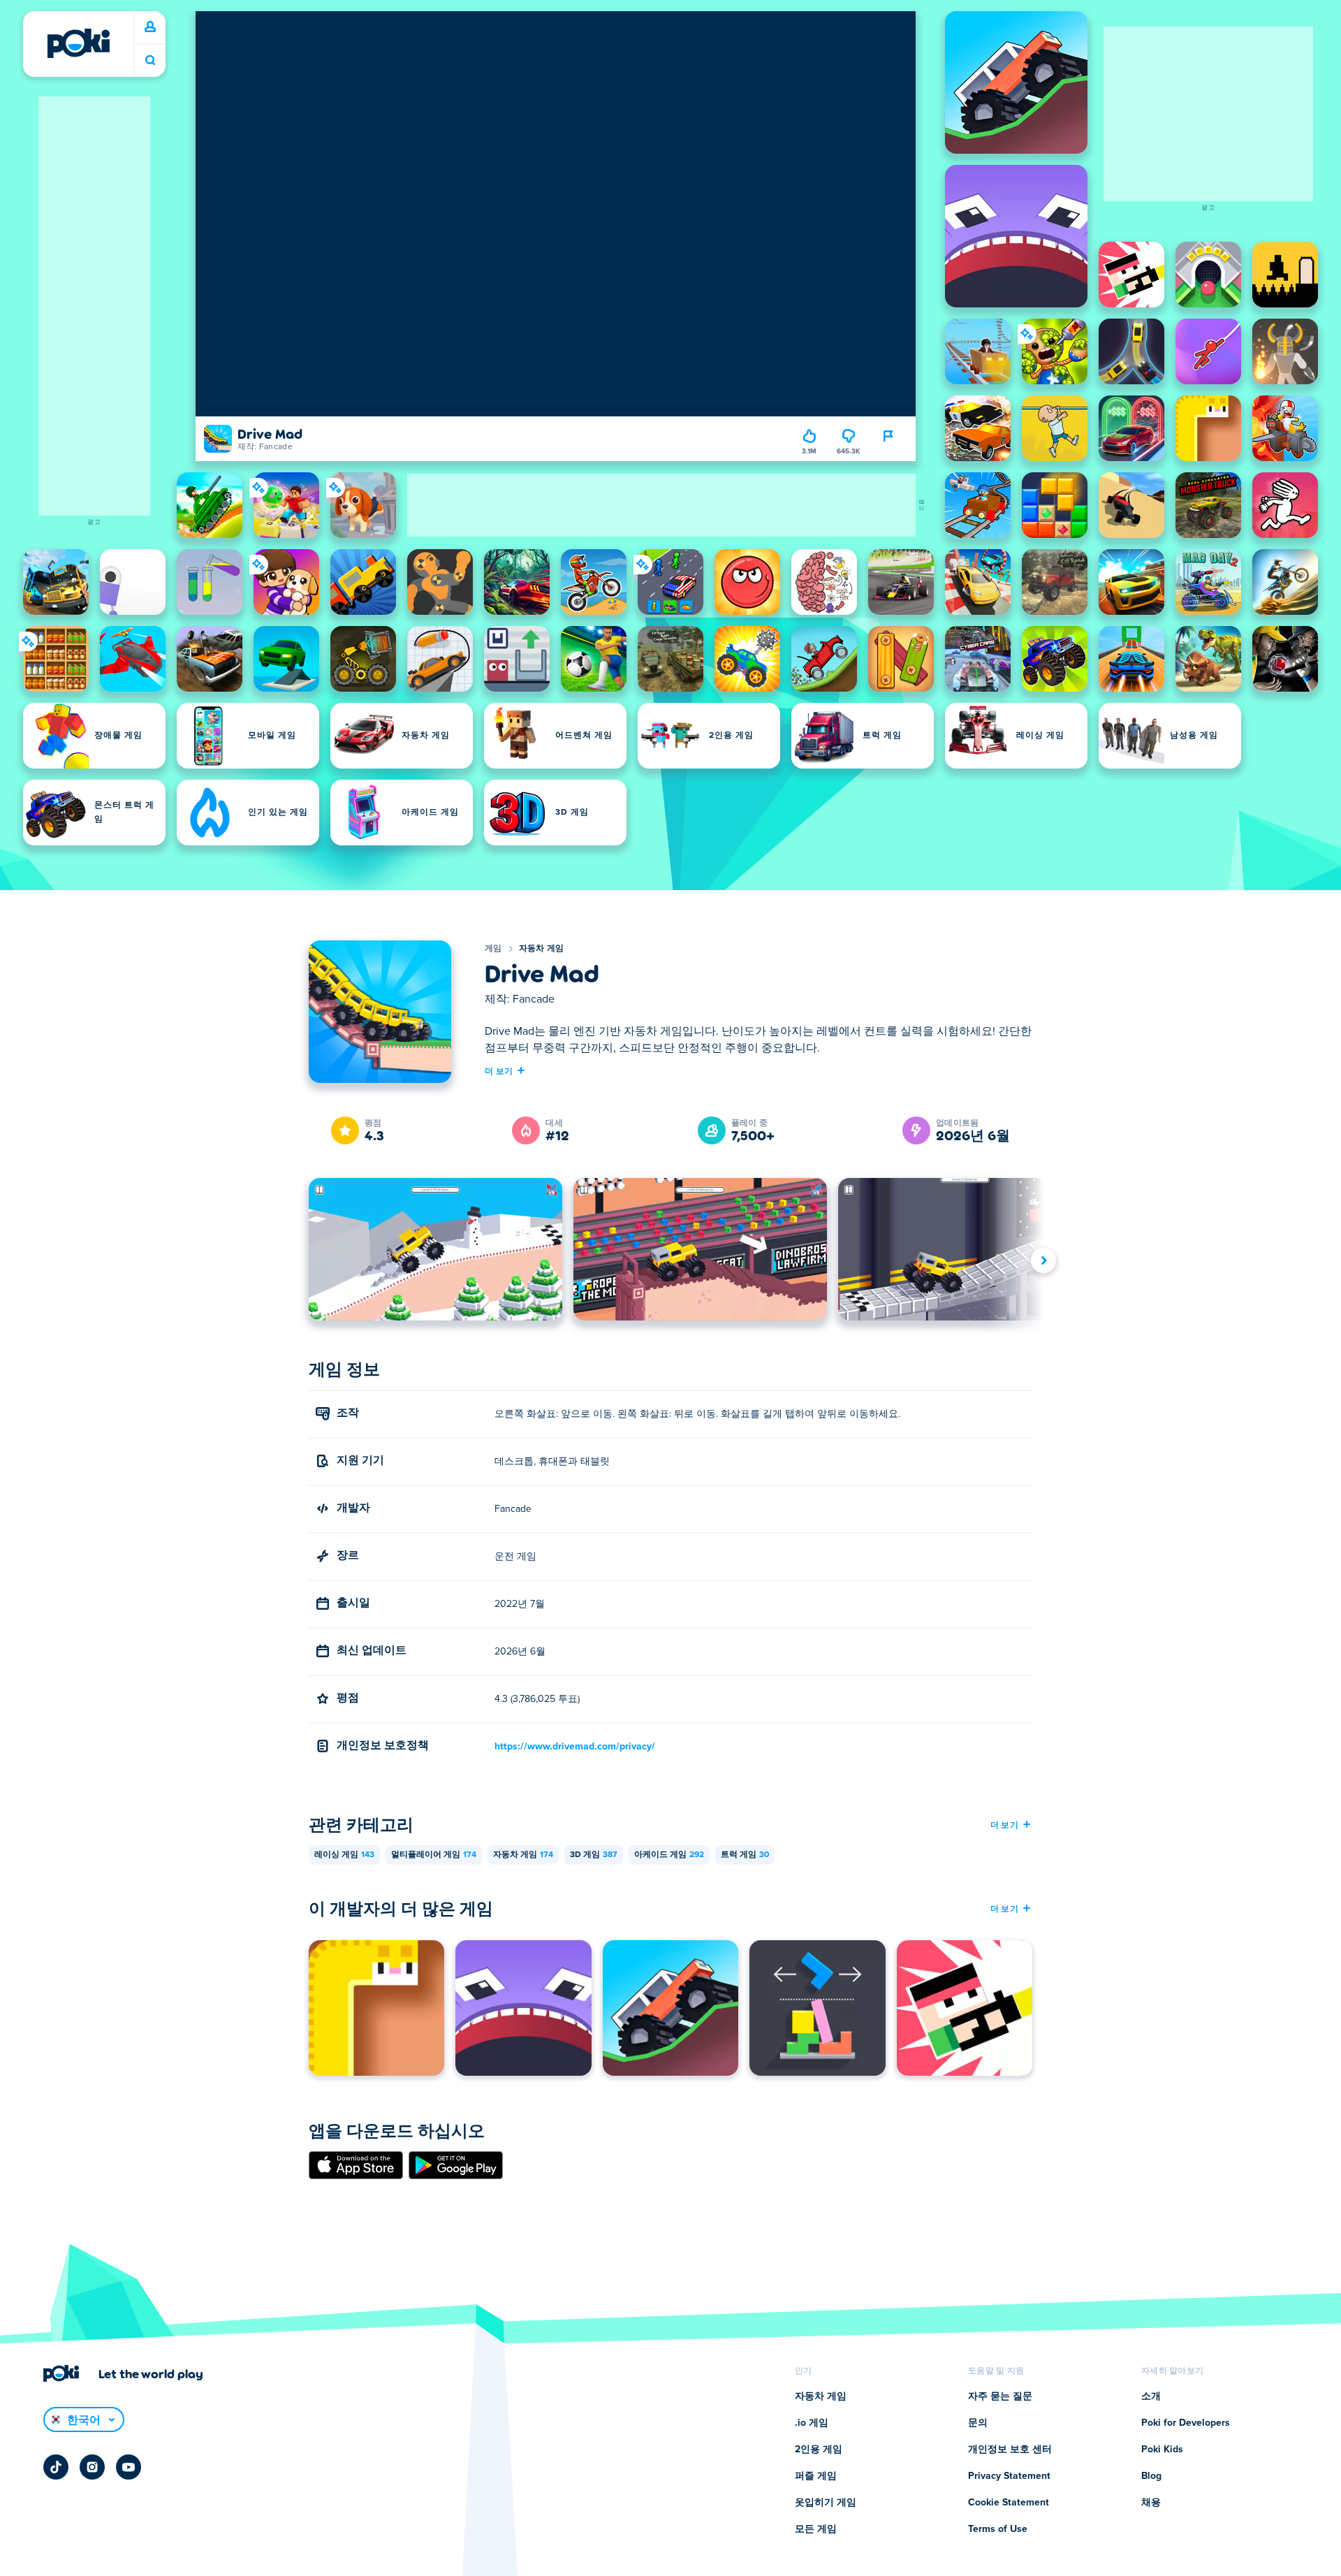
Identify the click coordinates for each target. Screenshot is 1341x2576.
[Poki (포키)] (78, 43)
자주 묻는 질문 (1000, 2396)
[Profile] (150, 27)
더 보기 (499, 1070)
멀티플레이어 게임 (434, 1855)
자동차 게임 (542, 949)
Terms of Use (998, 2529)
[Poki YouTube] (129, 2467)
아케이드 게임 (669, 1855)
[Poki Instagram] (92, 2467)
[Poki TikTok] (56, 2467)
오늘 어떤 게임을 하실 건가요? (150, 60)
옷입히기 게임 (826, 2503)
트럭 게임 (745, 1855)
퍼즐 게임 (816, 2476)
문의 (978, 2423)
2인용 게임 (819, 2450)
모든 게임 (816, 2529)
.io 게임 (812, 2423)
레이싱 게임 (344, 1855)
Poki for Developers (1186, 2423)
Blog (1151, 2476)
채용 (1151, 2503)
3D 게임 (594, 1855)
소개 (1151, 2396)
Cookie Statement (1009, 2503)
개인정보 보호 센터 (1010, 2450)
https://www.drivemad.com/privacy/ (575, 1747)
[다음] (1043, 1260)
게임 (493, 949)
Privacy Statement (1009, 2476)
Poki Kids (1162, 2450)
